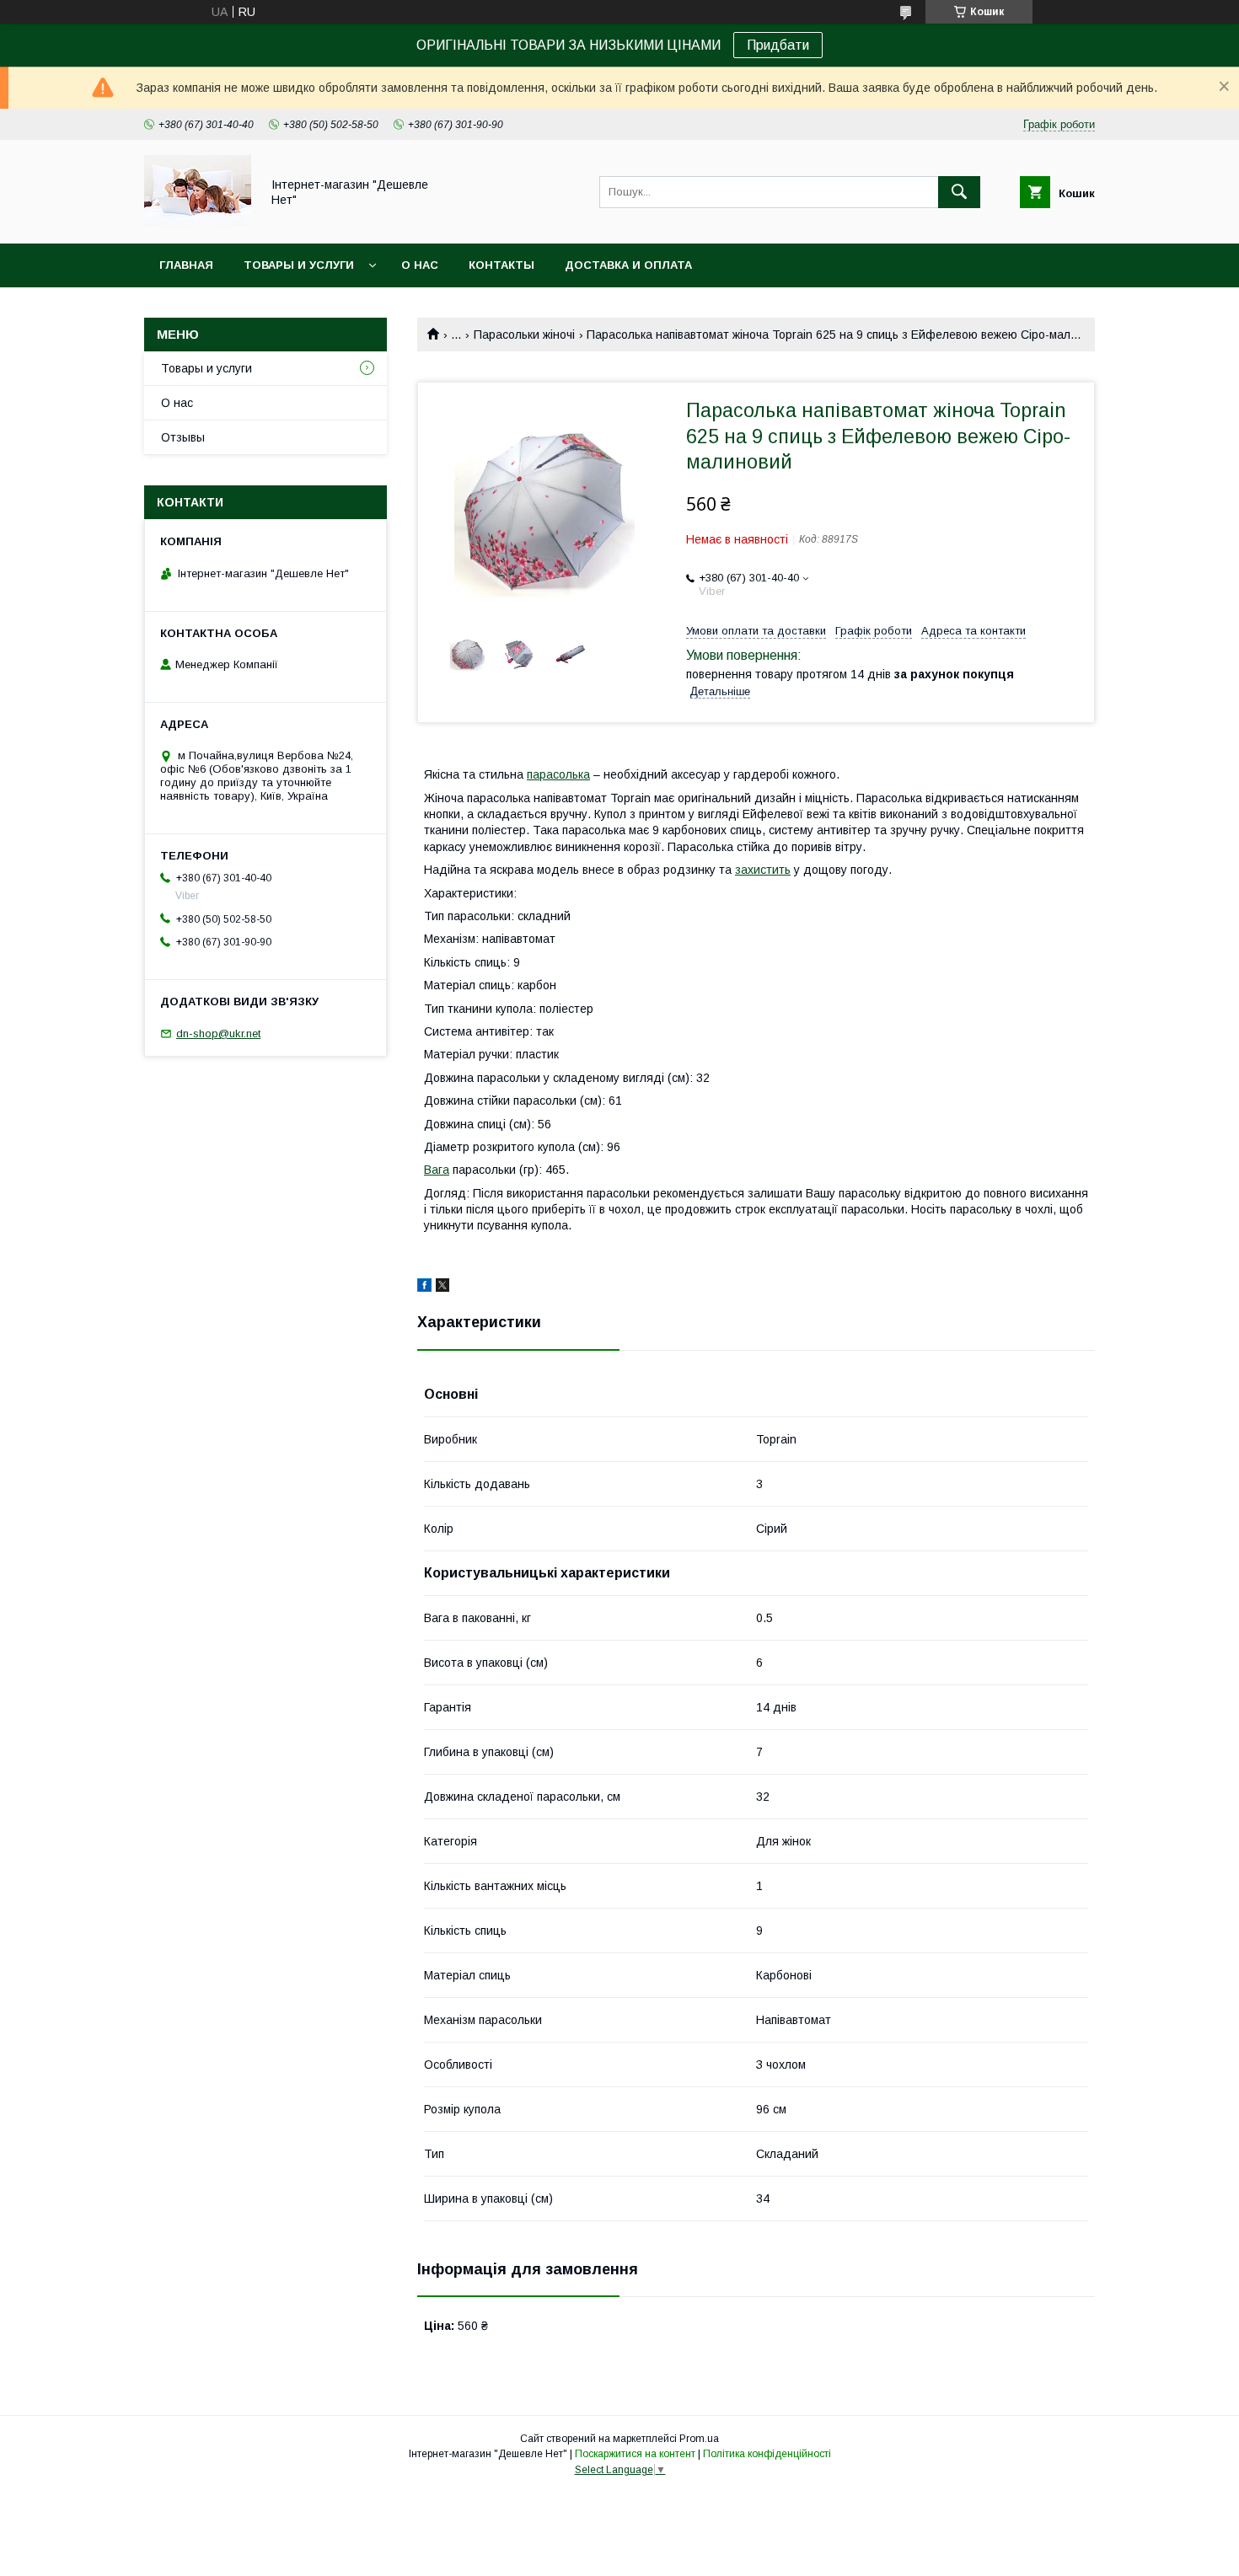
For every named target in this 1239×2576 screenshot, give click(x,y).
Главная (186, 265)
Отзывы (183, 437)
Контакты (501, 265)
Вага (437, 1170)
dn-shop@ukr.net (218, 1034)
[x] (442, 1288)
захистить (763, 870)
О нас (420, 265)
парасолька (558, 774)
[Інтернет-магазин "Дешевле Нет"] (198, 222)
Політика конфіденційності (767, 2454)
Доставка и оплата (628, 265)
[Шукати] (959, 192)
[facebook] (424, 1288)
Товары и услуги (299, 265)
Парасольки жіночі (524, 335)
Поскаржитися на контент (635, 2454)
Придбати (778, 45)
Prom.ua (699, 2439)
